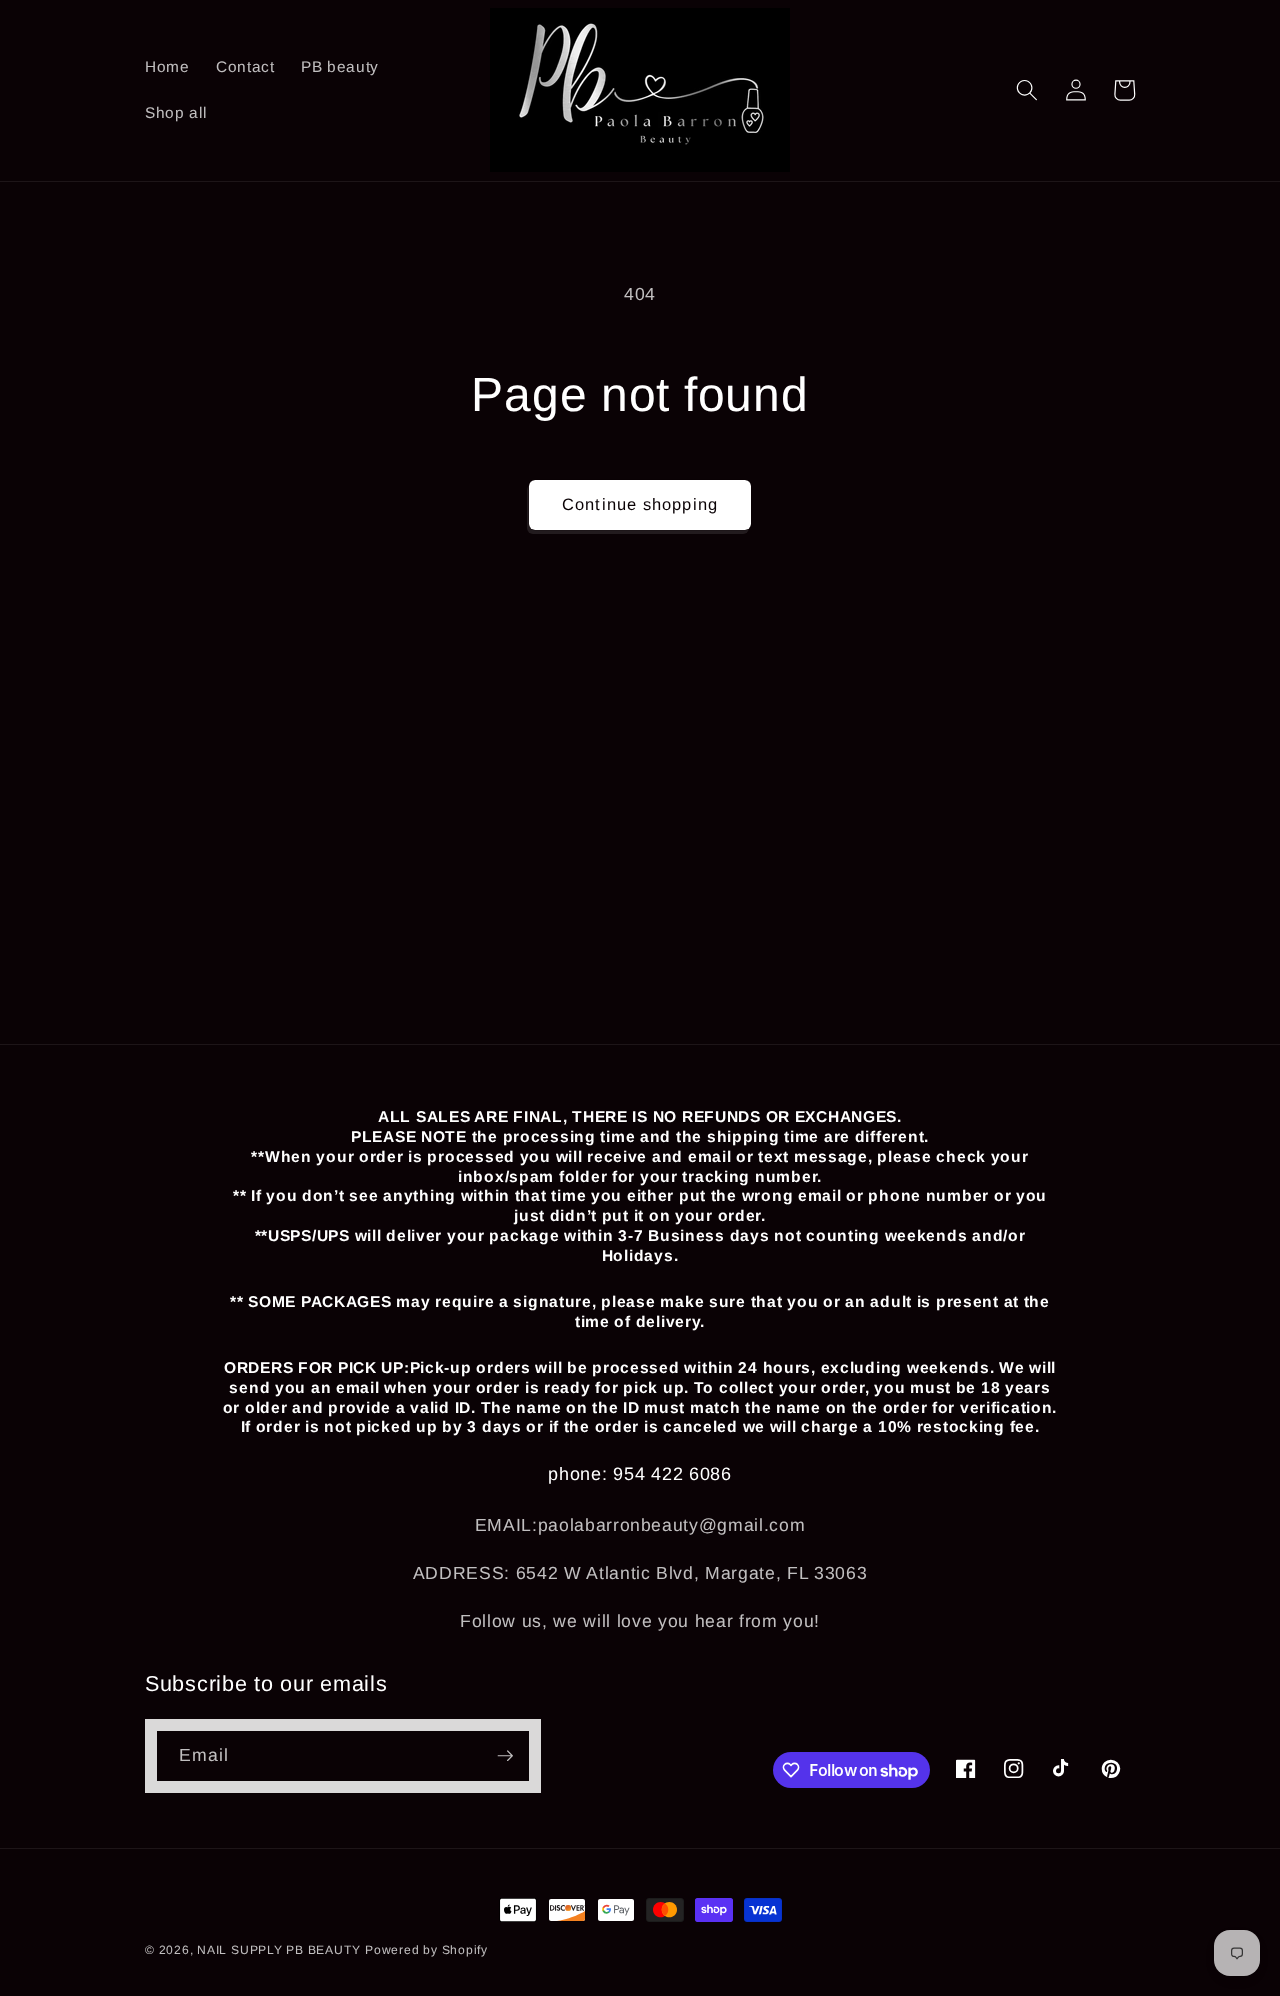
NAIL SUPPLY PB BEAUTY (278, 1950)
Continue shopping (640, 504)
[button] (1027, 90)
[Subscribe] (505, 1756)
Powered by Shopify (426, 1950)
